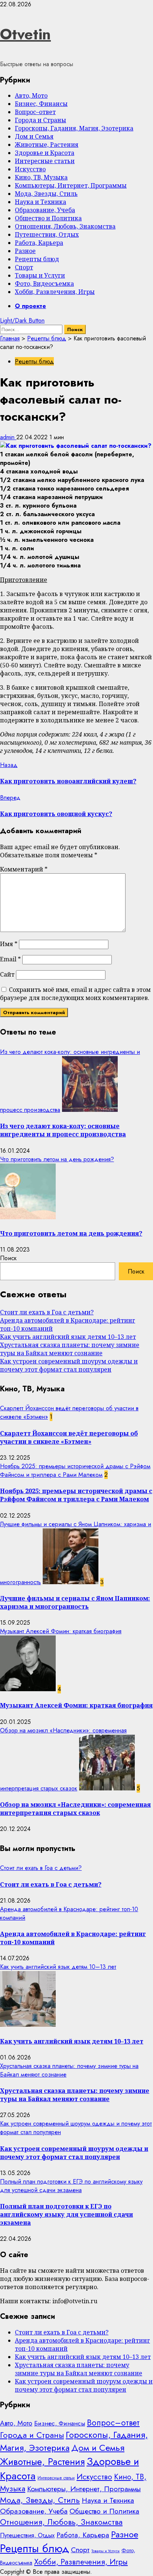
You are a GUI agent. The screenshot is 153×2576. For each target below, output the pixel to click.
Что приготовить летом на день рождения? (57, 1159)
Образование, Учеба (45, 210)
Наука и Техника (40, 202)
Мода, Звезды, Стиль (46, 194)
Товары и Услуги (40, 275)
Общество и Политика (48, 218)
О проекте (30, 306)
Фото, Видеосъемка (44, 284)
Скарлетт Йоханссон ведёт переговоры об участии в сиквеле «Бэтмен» (69, 1437)
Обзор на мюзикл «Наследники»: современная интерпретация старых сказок (75, 1809)
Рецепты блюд (37, 259)
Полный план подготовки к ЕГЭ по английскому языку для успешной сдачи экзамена (71, 2186)
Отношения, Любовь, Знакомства (65, 226)
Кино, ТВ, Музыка (41, 177)
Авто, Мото (31, 96)
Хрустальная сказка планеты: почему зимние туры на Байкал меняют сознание (70, 1349)
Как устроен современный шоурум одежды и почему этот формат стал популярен (69, 1365)
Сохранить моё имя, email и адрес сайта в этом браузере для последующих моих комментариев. (75, 994)
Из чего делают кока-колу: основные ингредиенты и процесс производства (63, 1130)
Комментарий (24, 869)
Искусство (30, 169)
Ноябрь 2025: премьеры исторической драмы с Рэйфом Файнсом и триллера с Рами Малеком (75, 1470)
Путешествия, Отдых (47, 234)
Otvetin (25, 34)
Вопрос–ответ (35, 112)
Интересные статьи (45, 161)
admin (8, 437)
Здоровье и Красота (45, 153)
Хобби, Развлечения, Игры (55, 292)
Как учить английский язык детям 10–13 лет (68, 1337)
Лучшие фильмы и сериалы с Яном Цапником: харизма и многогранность (75, 1602)
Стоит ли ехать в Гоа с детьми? (47, 1312)
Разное (25, 251)
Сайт (7, 974)
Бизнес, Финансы (41, 104)
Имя (9, 944)
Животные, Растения (47, 145)
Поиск (8, 1258)
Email (10, 959)
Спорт (24, 267)
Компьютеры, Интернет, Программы (71, 185)
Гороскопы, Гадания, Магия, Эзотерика (74, 128)
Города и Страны (40, 120)
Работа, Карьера (39, 243)
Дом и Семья (34, 136)
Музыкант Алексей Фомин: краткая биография (61, 1631)
